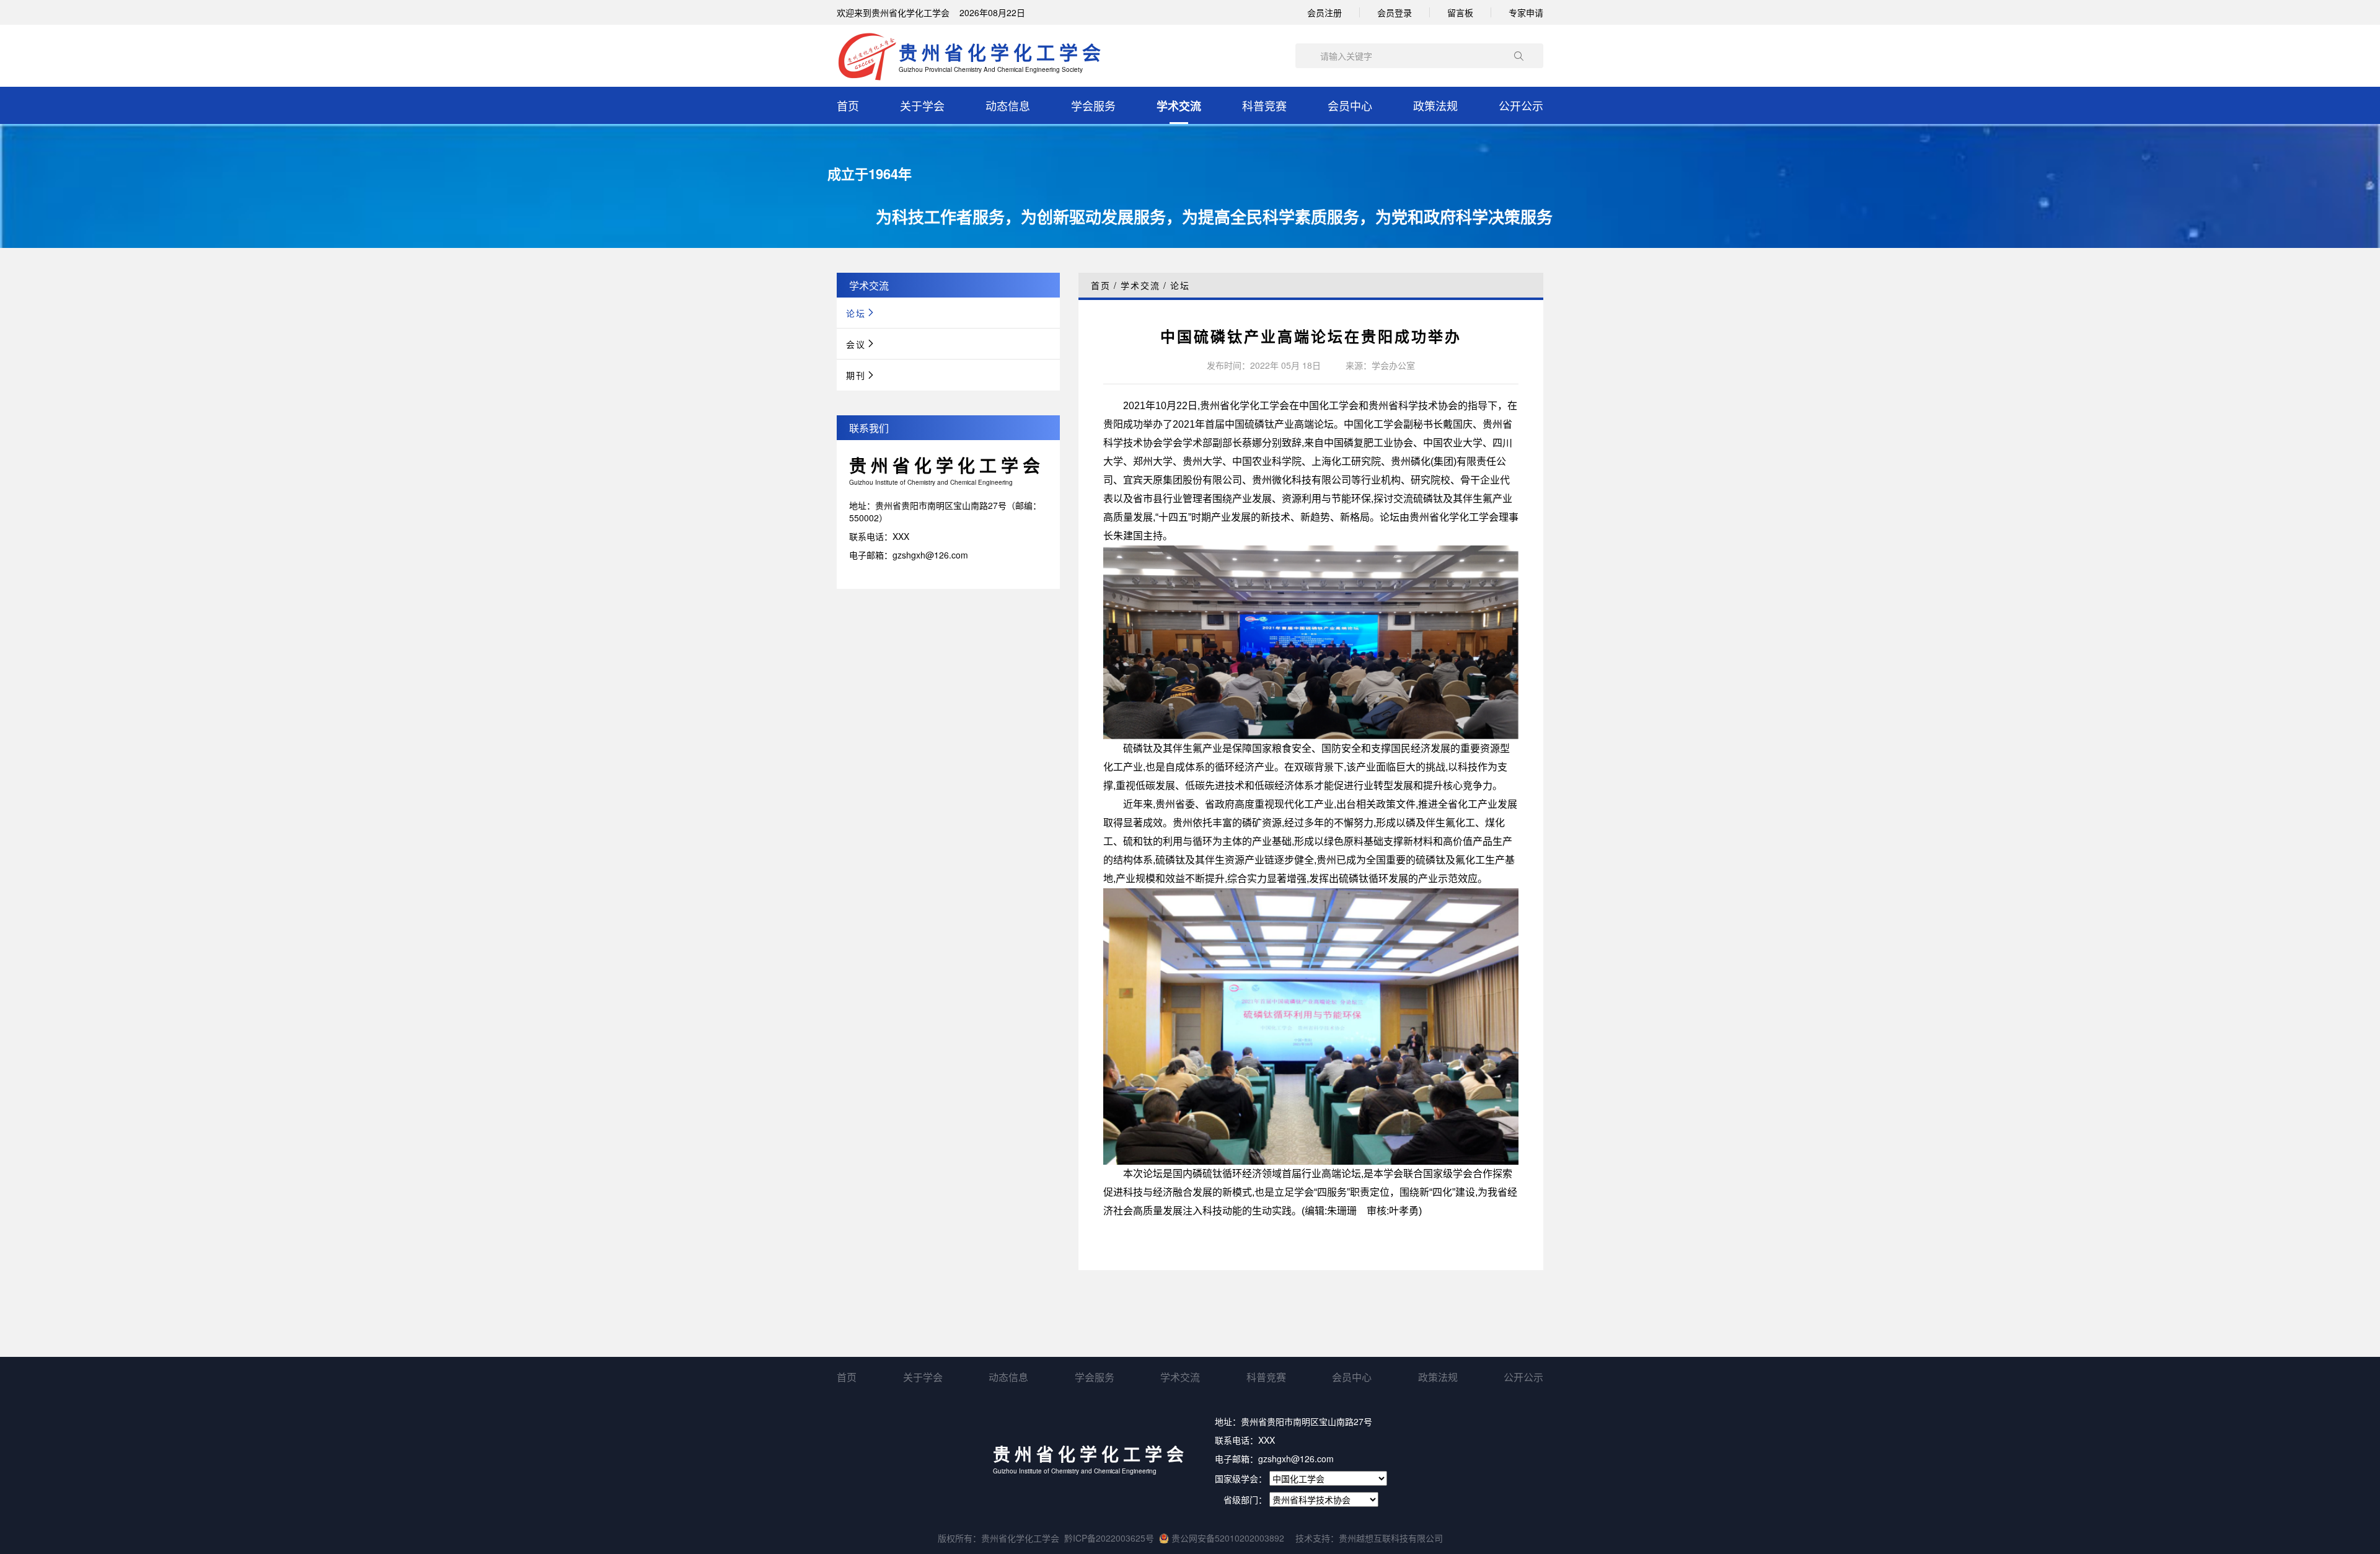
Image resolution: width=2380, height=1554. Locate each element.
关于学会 (922, 105)
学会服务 (1093, 105)
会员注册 (1324, 12)
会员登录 (1395, 12)
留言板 (1460, 12)
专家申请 (1526, 12)
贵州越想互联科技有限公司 (1391, 1538)
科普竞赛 (1264, 105)
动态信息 (1008, 105)
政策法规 (1435, 105)
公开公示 (1521, 105)
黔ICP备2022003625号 (1109, 1538)
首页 (848, 105)
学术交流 (1179, 106)
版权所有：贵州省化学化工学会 (998, 1538)
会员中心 (1350, 105)
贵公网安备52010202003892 (1227, 1538)
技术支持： (1317, 1538)
